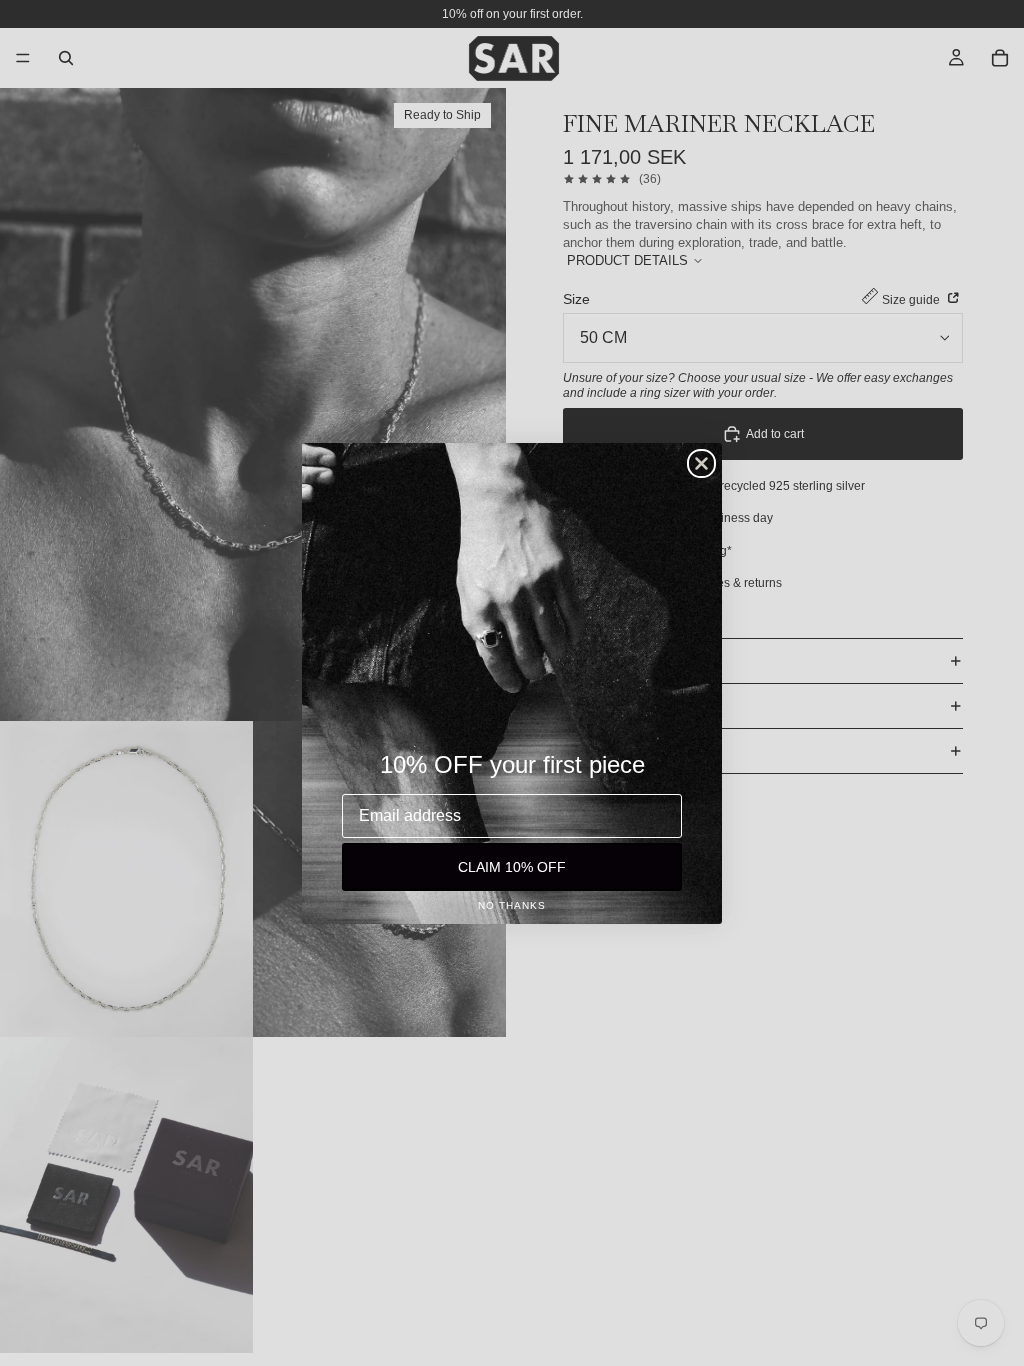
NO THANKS (512, 905)
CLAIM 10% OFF (512, 867)
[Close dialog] (701, 463)
